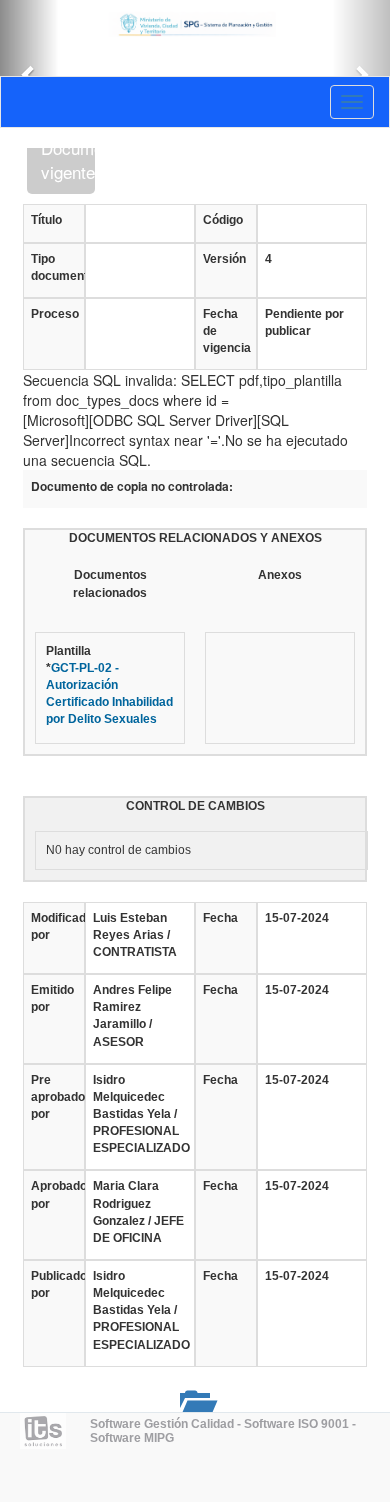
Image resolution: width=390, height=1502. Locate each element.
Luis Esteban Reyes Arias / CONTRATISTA (135, 935)
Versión (224, 259)
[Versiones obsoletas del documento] (195, 1403)
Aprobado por (54, 1194)
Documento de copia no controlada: (132, 486)
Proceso (54, 314)
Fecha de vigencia (226, 331)
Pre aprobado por (54, 1097)
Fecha (220, 918)
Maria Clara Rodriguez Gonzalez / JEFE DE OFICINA (138, 1211)
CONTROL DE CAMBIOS (195, 806)
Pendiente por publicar (304, 322)
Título (46, 220)
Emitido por (52, 998)
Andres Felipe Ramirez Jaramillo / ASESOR (132, 1015)
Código (223, 220)
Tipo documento (54, 267)
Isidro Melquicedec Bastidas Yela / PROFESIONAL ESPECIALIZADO (140, 1114)
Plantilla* (109, 685)
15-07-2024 (297, 918)
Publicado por (54, 1284)
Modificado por (54, 926)
